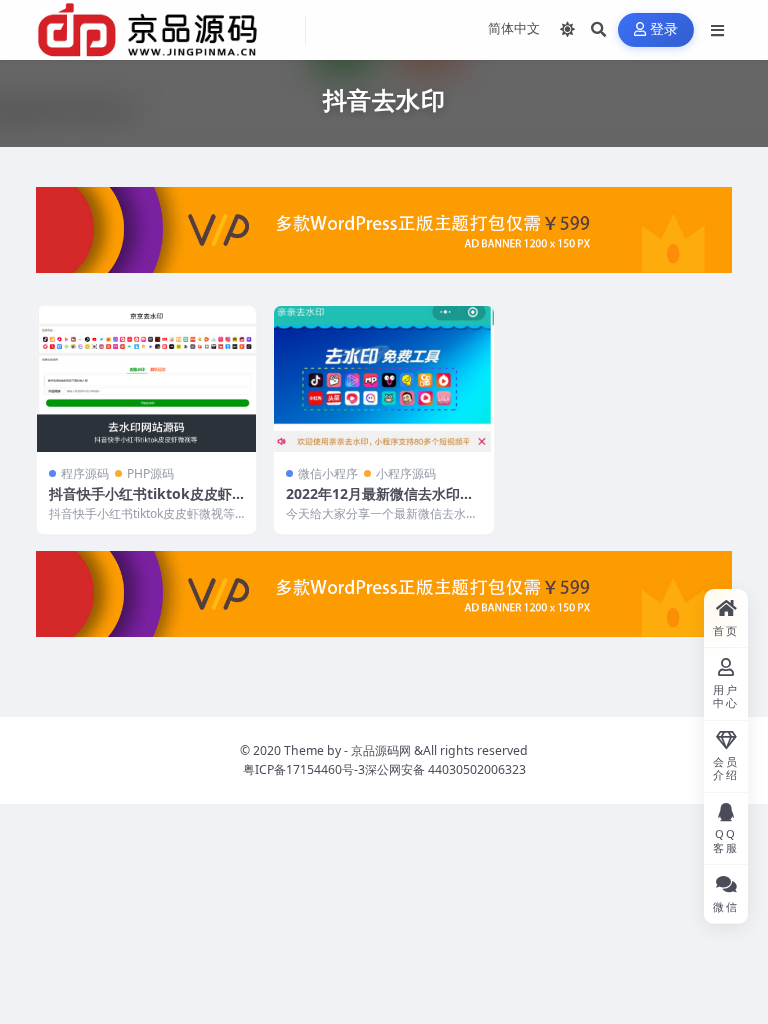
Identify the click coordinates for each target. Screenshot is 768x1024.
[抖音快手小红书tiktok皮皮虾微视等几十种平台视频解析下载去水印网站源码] (146, 379)
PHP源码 (150, 473)
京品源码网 (381, 750)
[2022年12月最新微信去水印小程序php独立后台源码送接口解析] (383, 379)
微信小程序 (328, 473)
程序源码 (85, 473)
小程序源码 (406, 473)
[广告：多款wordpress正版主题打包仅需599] (384, 236)
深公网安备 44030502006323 (445, 769)
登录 (664, 29)
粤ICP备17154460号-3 (304, 769)
